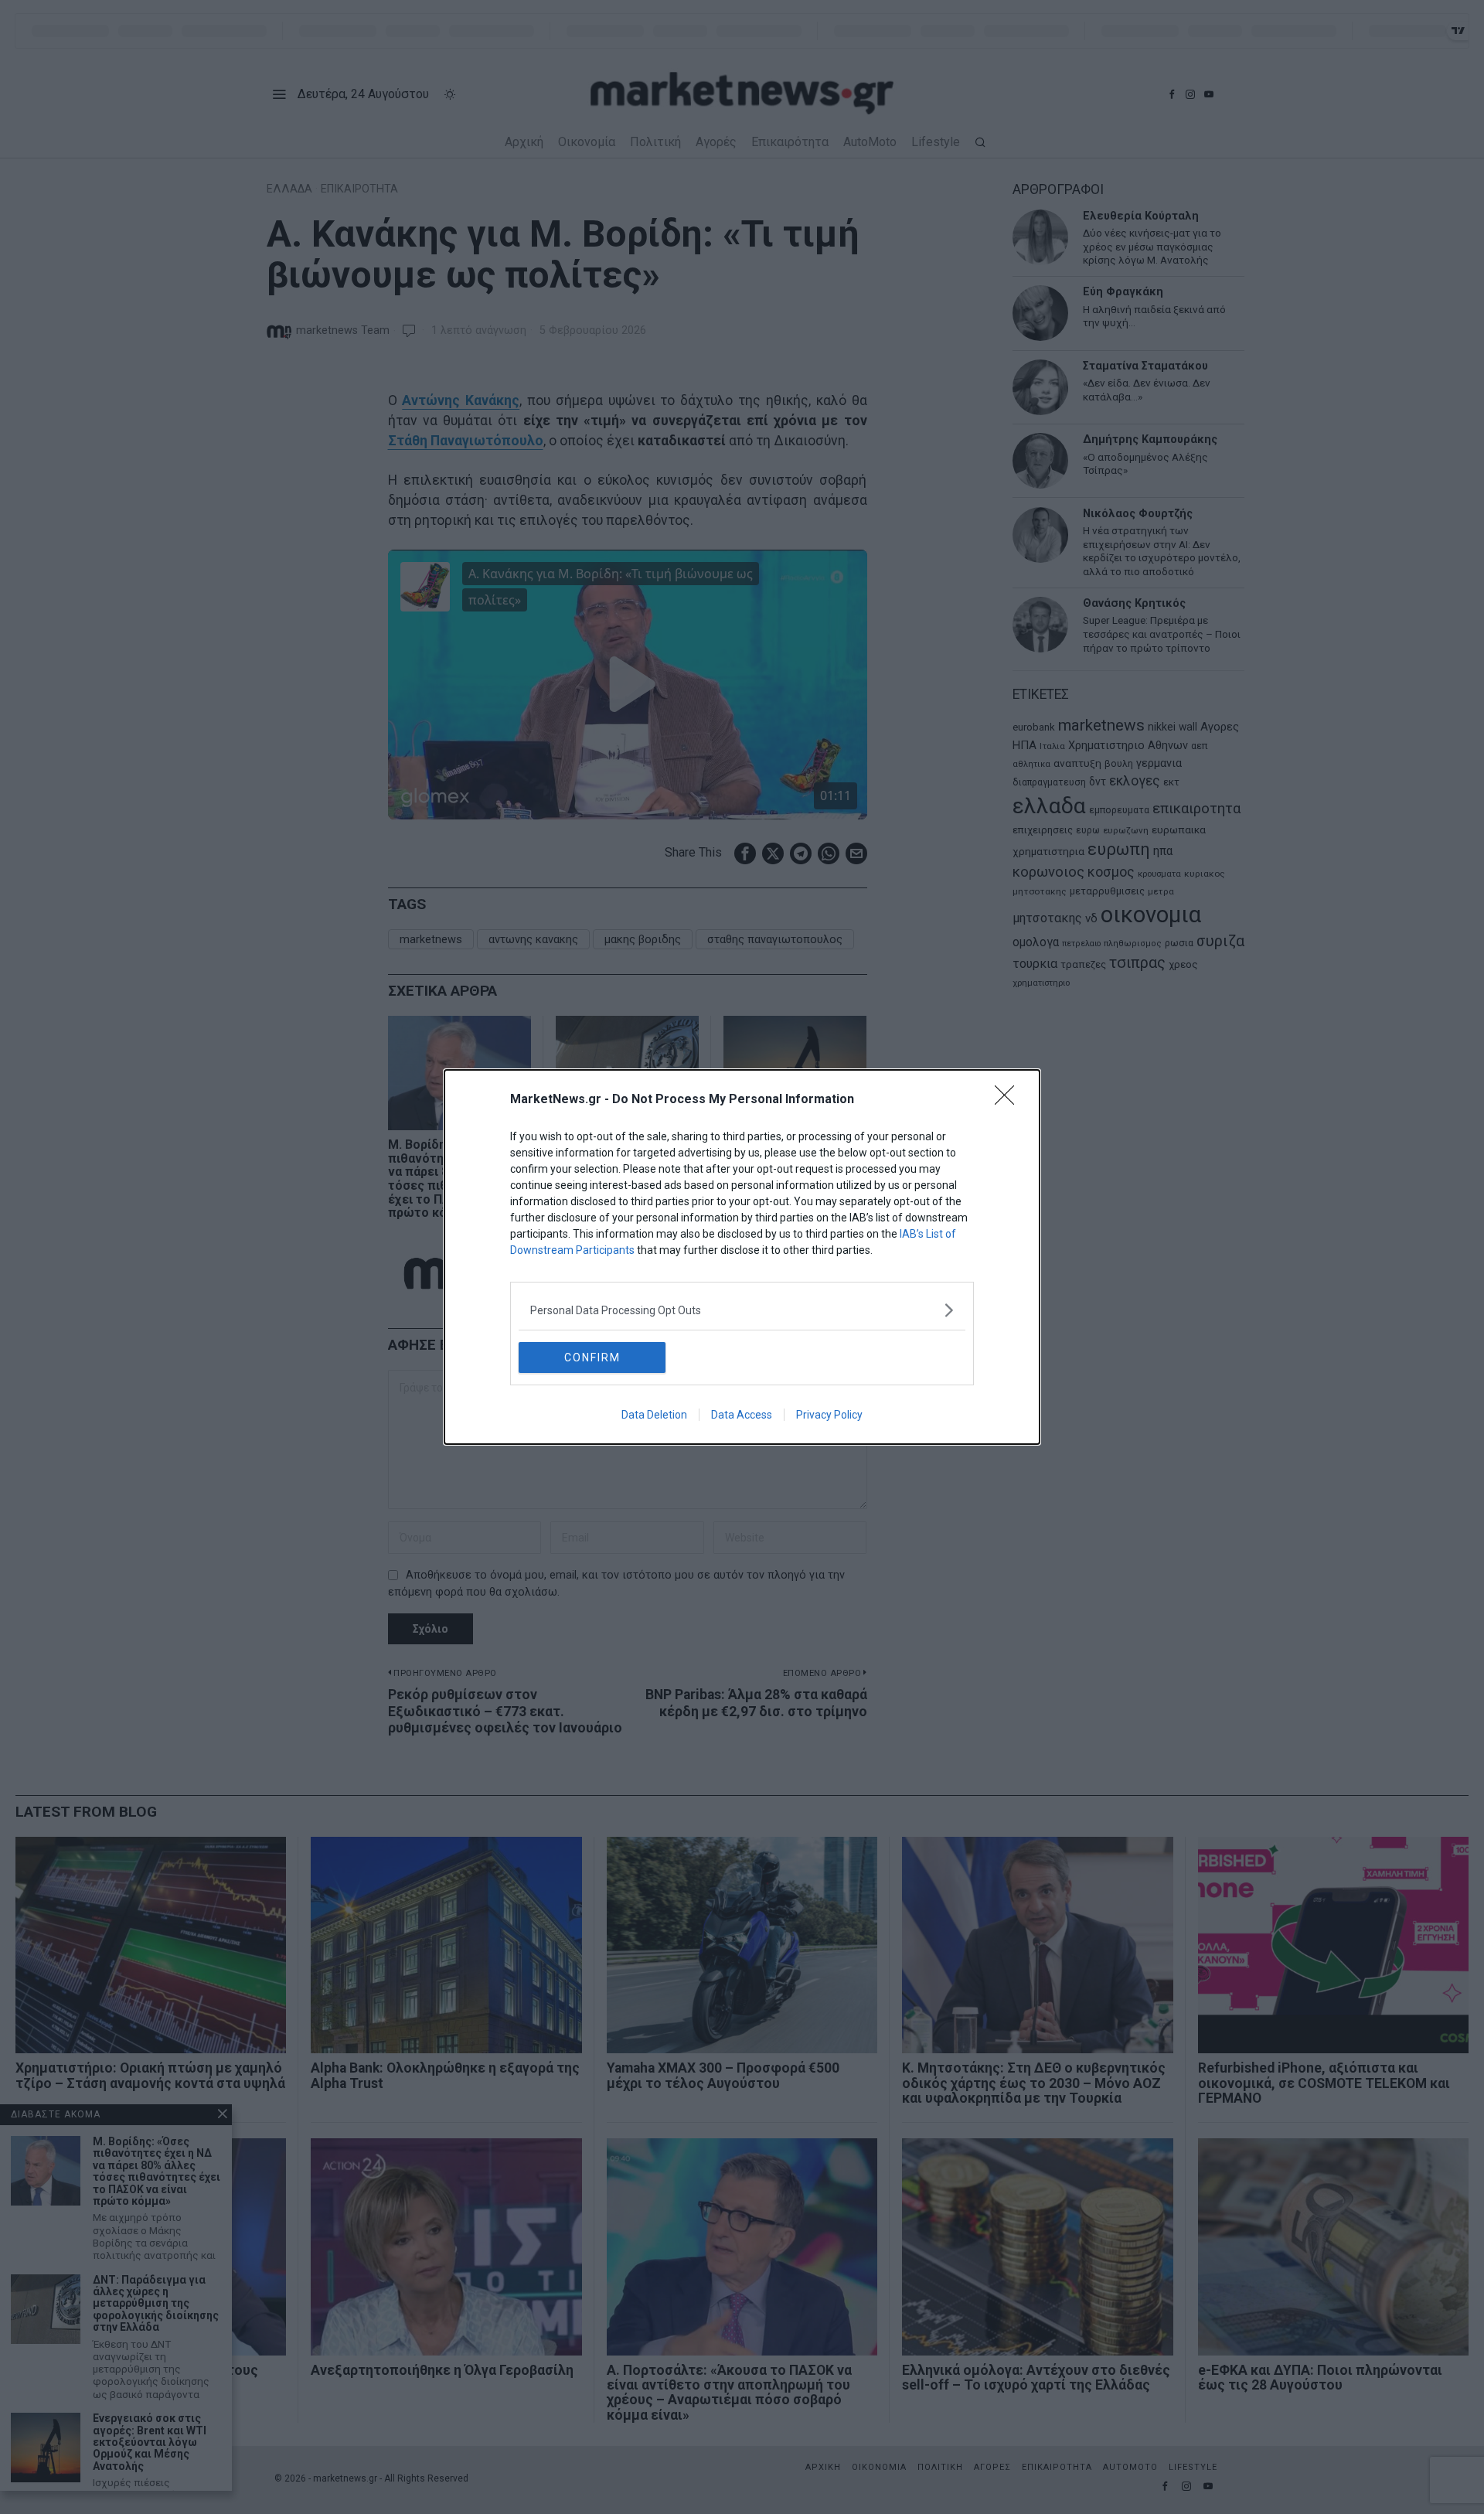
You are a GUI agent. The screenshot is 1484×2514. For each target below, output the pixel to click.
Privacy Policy (829, 1415)
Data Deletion (654, 1415)
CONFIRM (592, 1357)
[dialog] (742, 1257)
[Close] (1009, 1100)
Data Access (742, 1415)
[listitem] (742, 1310)
